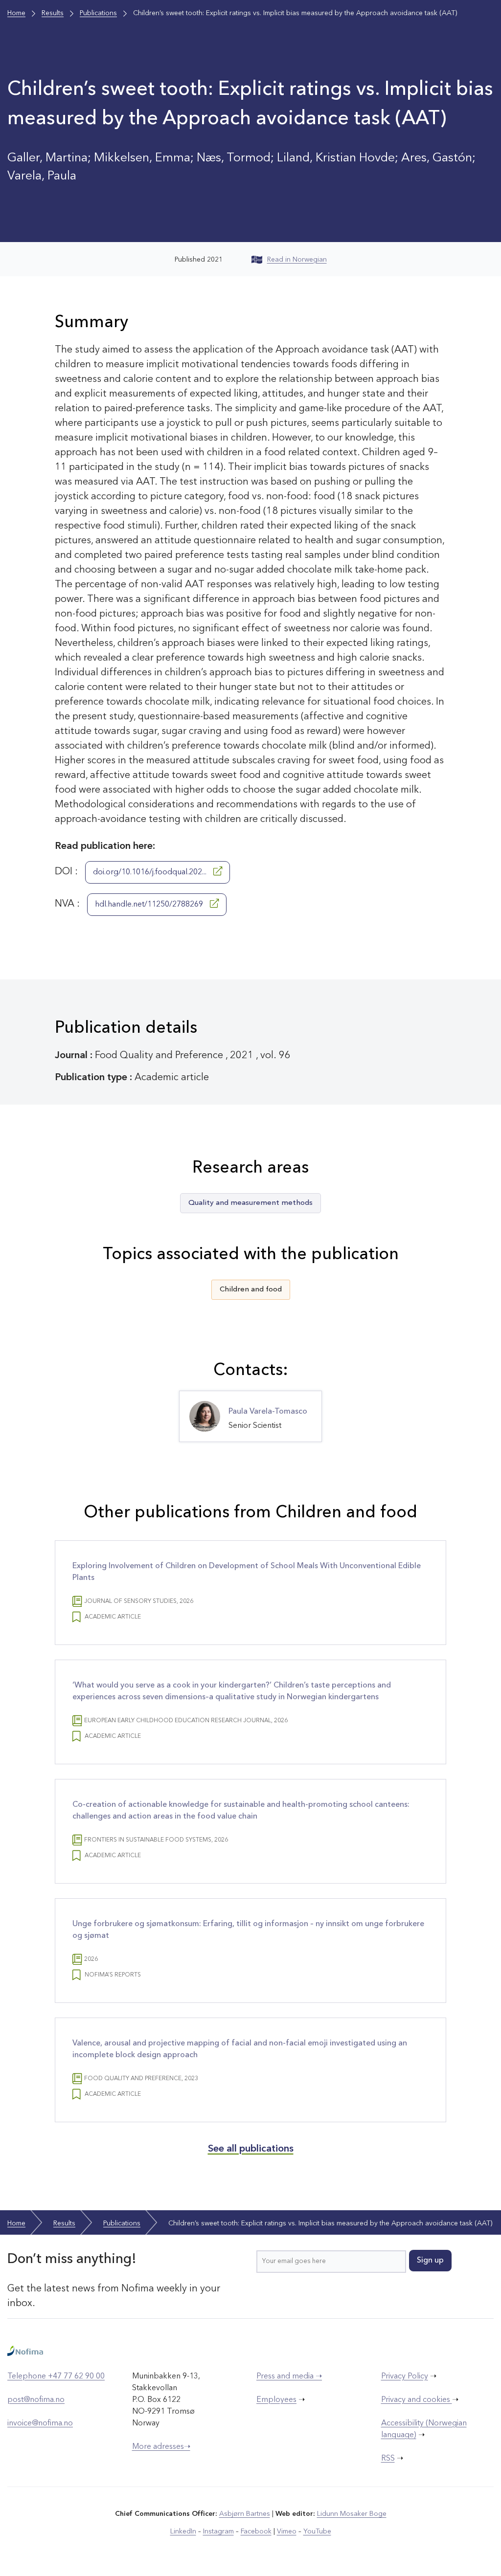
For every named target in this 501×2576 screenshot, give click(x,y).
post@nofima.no (36, 2400)
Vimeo (287, 2532)
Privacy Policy (405, 2376)
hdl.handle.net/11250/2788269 (150, 905)
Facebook (256, 2532)
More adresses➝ (161, 2447)
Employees (276, 2400)
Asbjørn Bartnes (245, 2514)
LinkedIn (183, 2532)
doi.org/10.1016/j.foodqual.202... (151, 872)
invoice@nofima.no (40, 2423)
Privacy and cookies (417, 2400)
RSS (388, 2459)
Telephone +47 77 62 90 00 (56, 2376)
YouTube (317, 2532)
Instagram (218, 2532)
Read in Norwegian (297, 260)
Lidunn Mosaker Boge (352, 2514)
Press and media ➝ (289, 2376)
